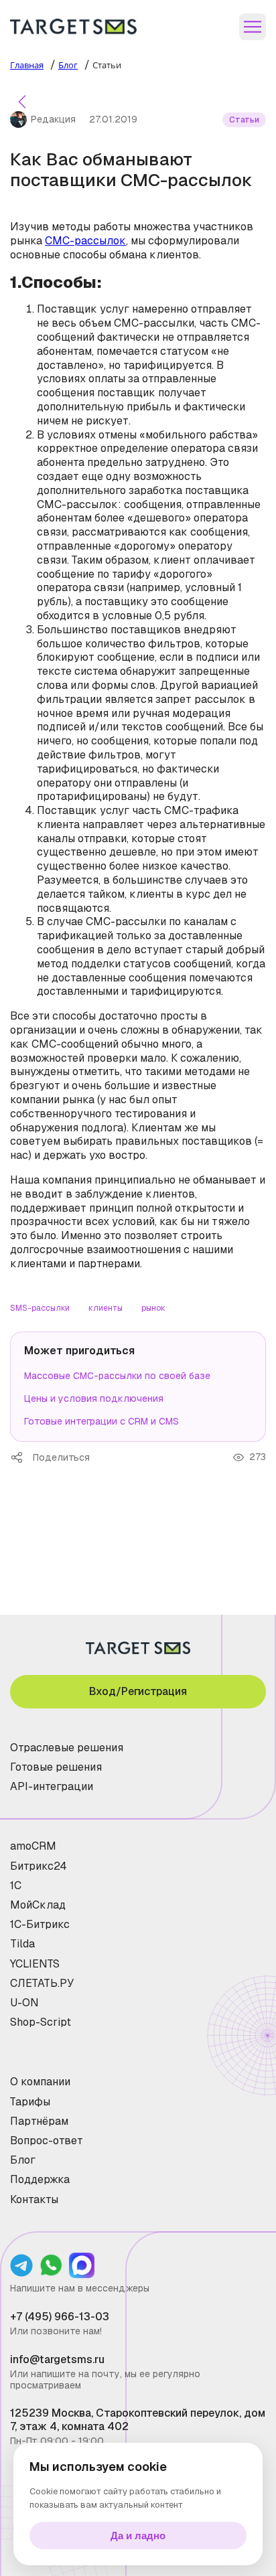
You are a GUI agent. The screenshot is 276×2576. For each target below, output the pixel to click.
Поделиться (21, 1457)
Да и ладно (138, 2535)
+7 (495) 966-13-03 (60, 2317)
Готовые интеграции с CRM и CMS (101, 1421)
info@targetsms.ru (57, 2359)
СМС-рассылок (85, 241)
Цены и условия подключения (94, 1398)
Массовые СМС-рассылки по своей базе (117, 1376)
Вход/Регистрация (138, 1691)
